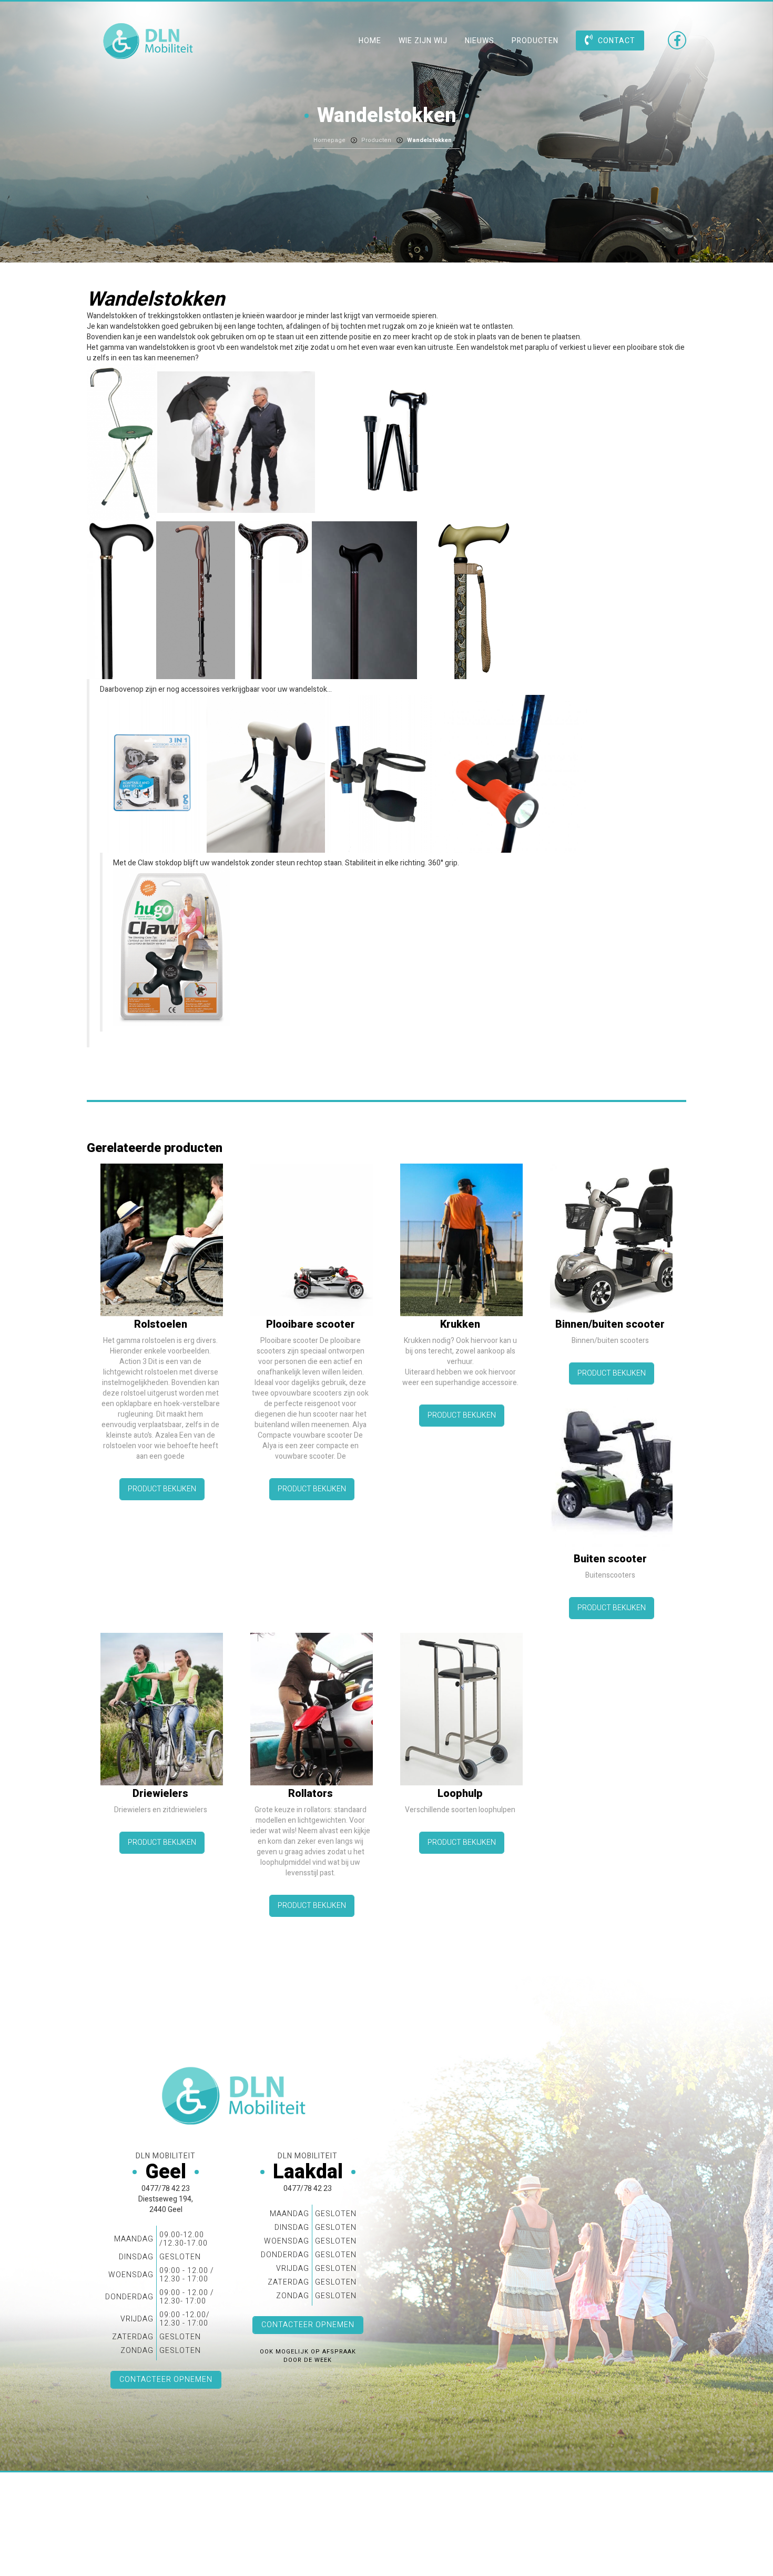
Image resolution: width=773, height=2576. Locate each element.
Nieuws (480, 41)
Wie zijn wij (423, 41)
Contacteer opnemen (166, 2380)
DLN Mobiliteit (150, 41)
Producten (535, 41)
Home (370, 41)
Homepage (329, 140)
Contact (617, 41)
